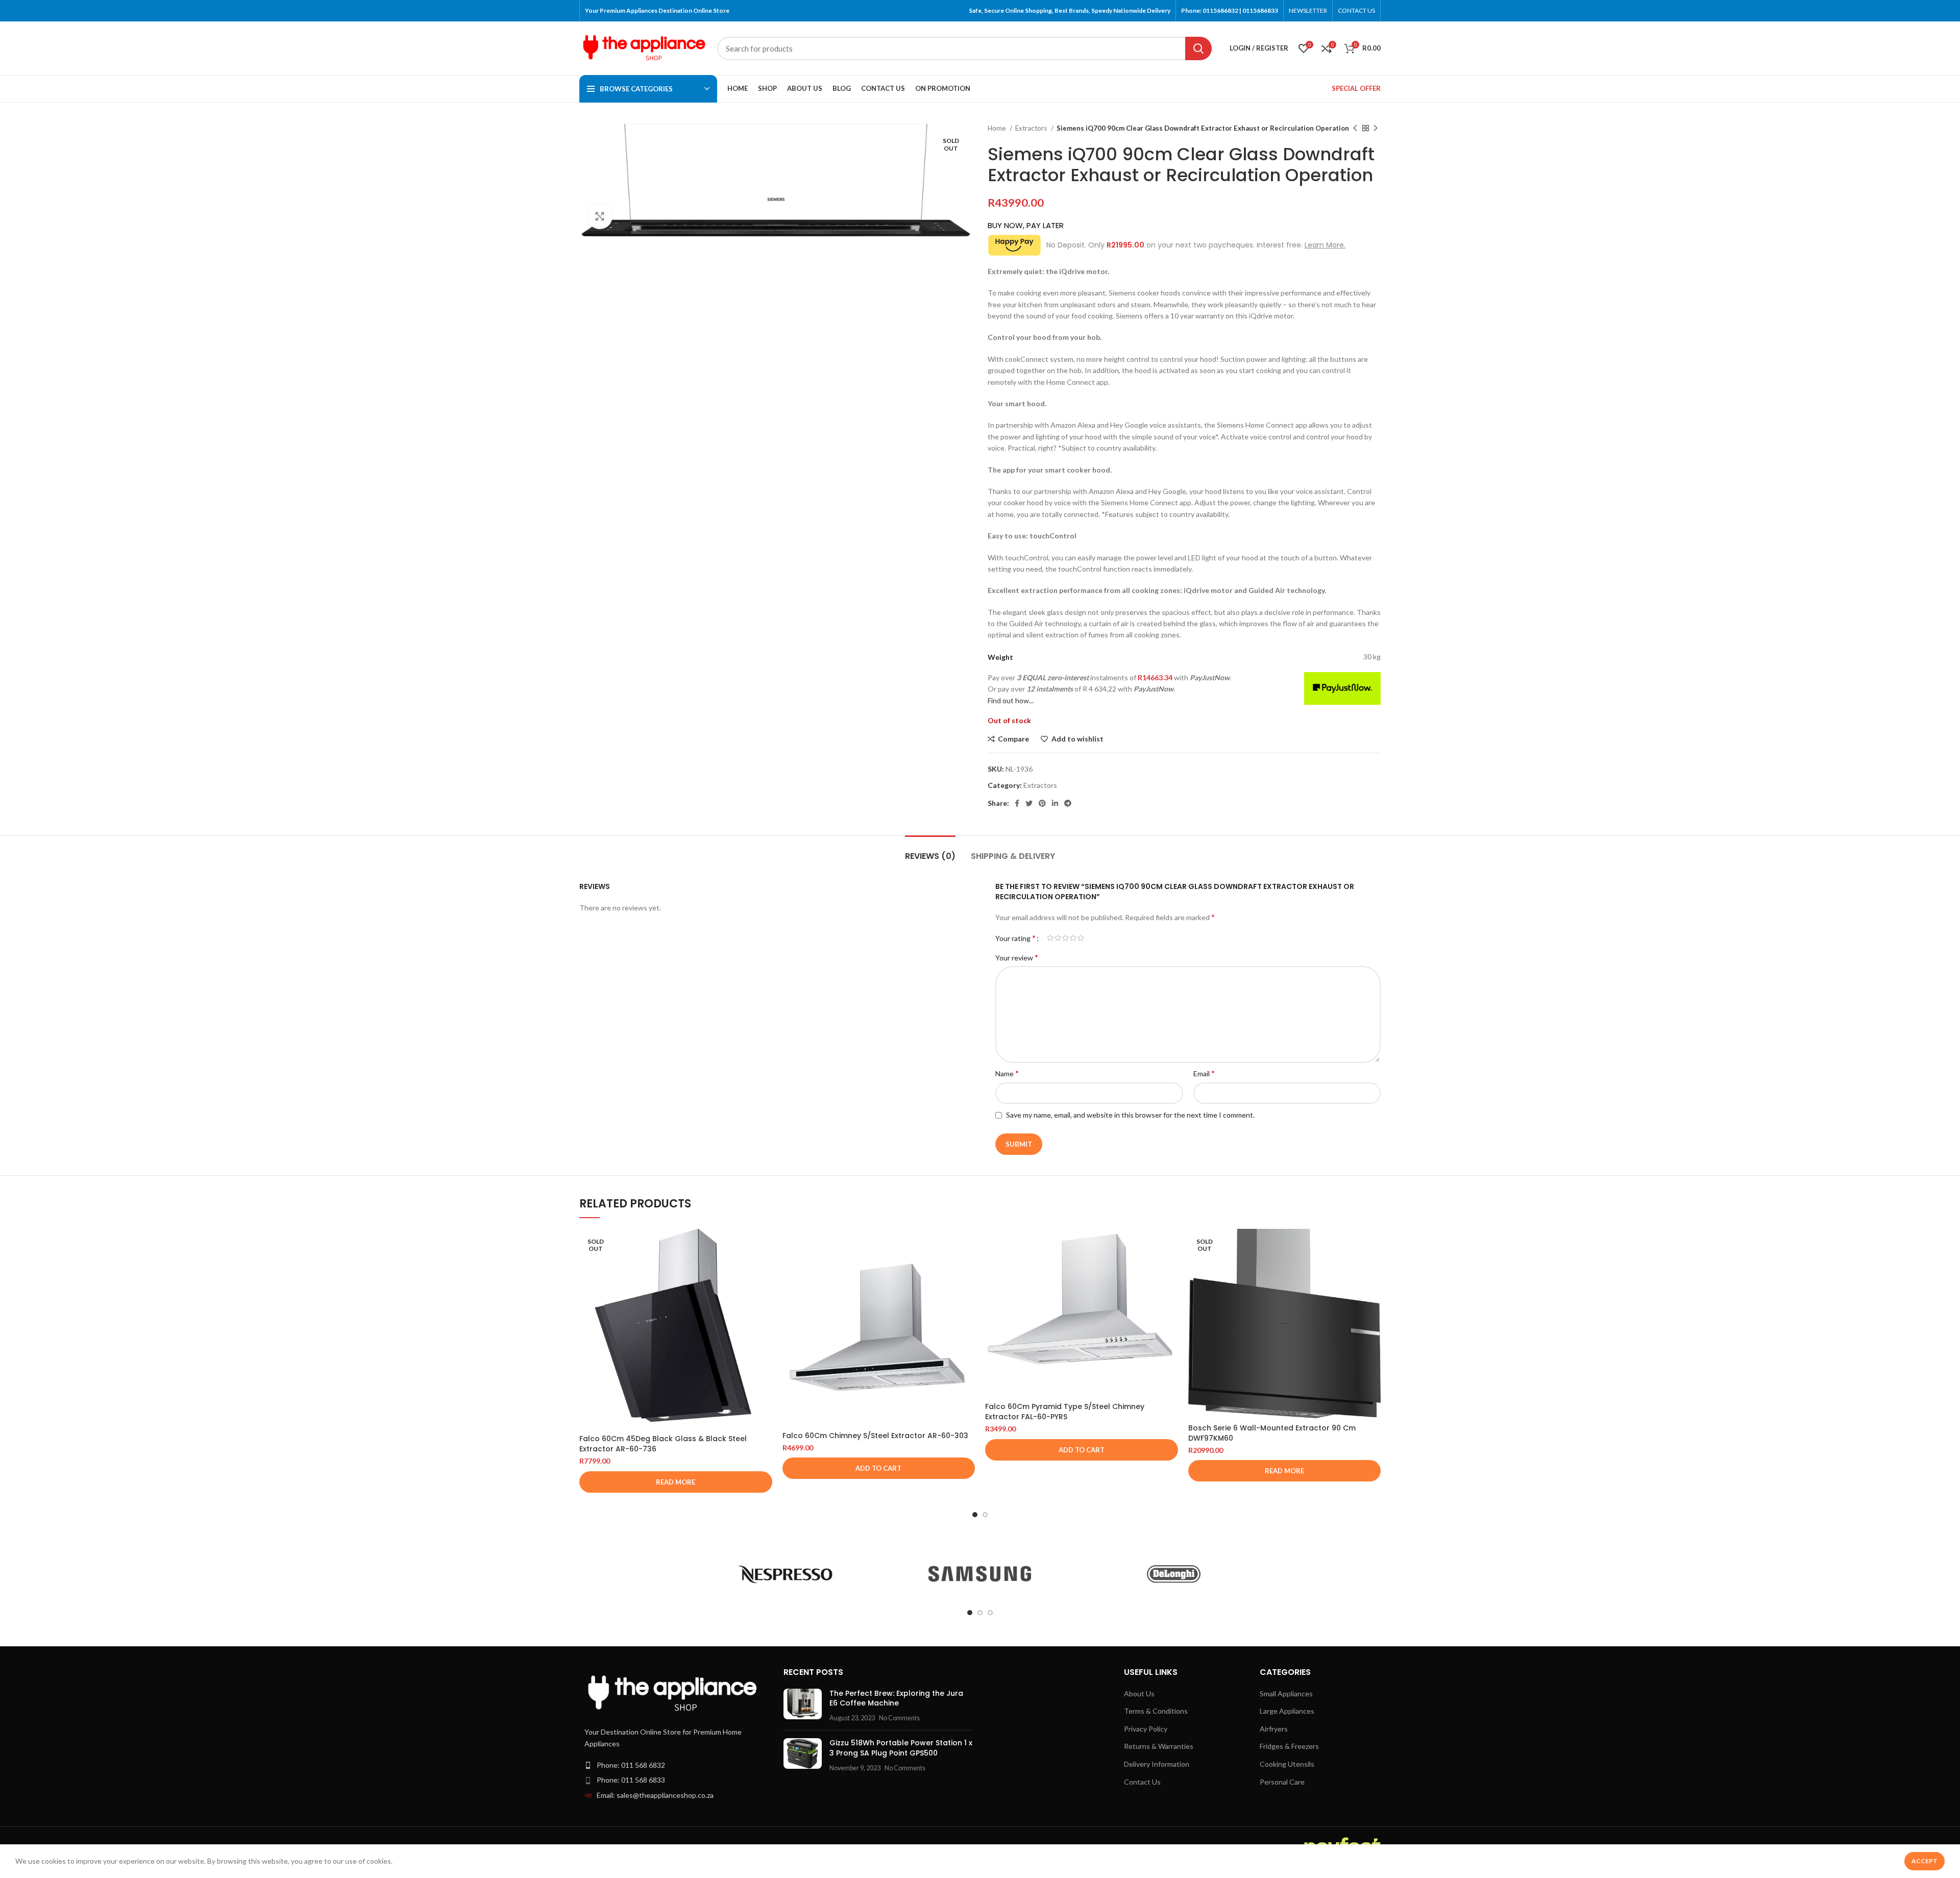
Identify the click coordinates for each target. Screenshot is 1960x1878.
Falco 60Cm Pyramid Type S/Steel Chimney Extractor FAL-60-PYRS (1065, 1412)
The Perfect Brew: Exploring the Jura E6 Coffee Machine (896, 1698)
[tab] (930, 851)
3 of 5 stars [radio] (1065, 938)
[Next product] (1376, 129)
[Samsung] (980, 1574)
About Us (1139, 1694)
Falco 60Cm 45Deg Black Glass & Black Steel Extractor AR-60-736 (663, 1444)
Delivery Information (1157, 1764)
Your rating (1015, 938)
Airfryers (1274, 1729)
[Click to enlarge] (600, 216)
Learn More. (1325, 245)
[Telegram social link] (1068, 803)
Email (1204, 1073)
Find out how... (1011, 700)
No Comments (899, 1718)
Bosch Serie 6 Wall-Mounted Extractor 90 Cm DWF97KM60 (1272, 1433)
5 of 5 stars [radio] (1081, 938)
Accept (1925, 1861)
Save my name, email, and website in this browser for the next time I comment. (1130, 1115)
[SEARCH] (1198, 48)
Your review (1017, 957)
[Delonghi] (1173, 1574)
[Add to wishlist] (765, 1291)
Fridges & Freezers (1289, 1746)
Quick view (765, 1268)
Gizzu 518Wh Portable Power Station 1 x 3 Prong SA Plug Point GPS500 (901, 1748)
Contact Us (1142, 1782)
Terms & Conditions (1156, 1711)
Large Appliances (1287, 1711)
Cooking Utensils (1287, 1764)
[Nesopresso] (786, 1574)
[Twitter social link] (1029, 803)
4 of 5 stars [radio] (1073, 938)
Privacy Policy (1146, 1729)
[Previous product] (1355, 129)
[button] (879, 1468)
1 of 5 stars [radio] (1050, 938)
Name (1007, 1073)
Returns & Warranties (1159, 1746)
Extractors (1032, 128)
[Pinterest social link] (1042, 803)
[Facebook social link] (1017, 803)
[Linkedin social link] (1055, 803)
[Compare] (765, 1245)
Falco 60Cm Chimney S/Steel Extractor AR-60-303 (875, 1436)
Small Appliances (1286, 1694)
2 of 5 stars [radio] (1058, 938)
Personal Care (1282, 1782)
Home (997, 128)
